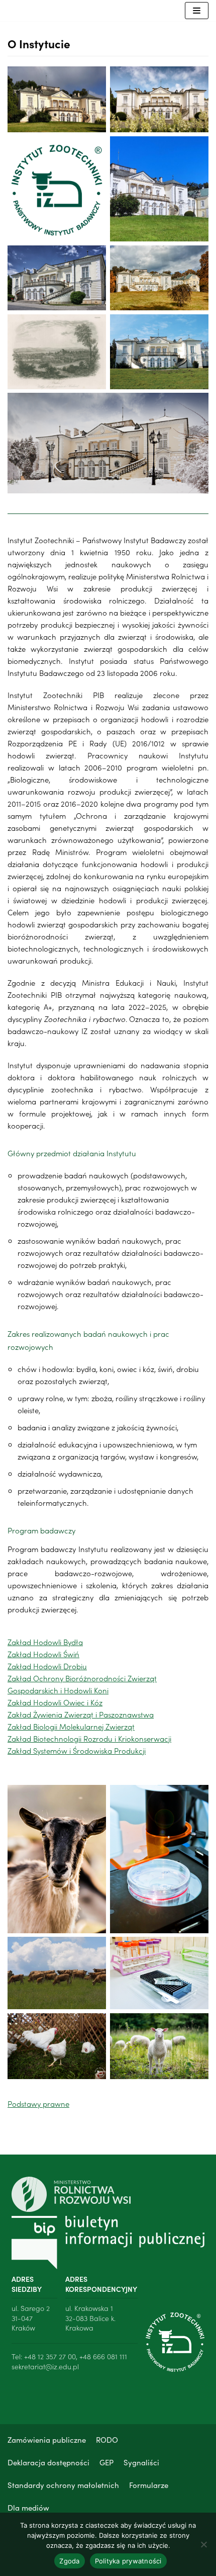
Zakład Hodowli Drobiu (47, 1666)
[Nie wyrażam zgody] (203, 2544)
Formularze (149, 2485)
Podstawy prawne (38, 2103)
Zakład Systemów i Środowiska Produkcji (77, 1750)
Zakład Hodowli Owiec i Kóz (55, 1702)
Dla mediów (28, 2507)
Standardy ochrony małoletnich (63, 2485)
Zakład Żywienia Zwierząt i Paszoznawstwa (81, 1714)
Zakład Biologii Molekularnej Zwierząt (71, 1726)
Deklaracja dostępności (48, 2462)
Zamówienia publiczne (47, 2439)
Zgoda (69, 2561)
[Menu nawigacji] (197, 11)
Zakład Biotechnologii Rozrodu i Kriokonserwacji (89, 1738)
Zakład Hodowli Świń (43, 1654)
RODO (107, 2439)
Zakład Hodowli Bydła (45, 1642)
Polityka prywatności (128, 2561)
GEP (106, 2462)
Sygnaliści (141, 2462)
